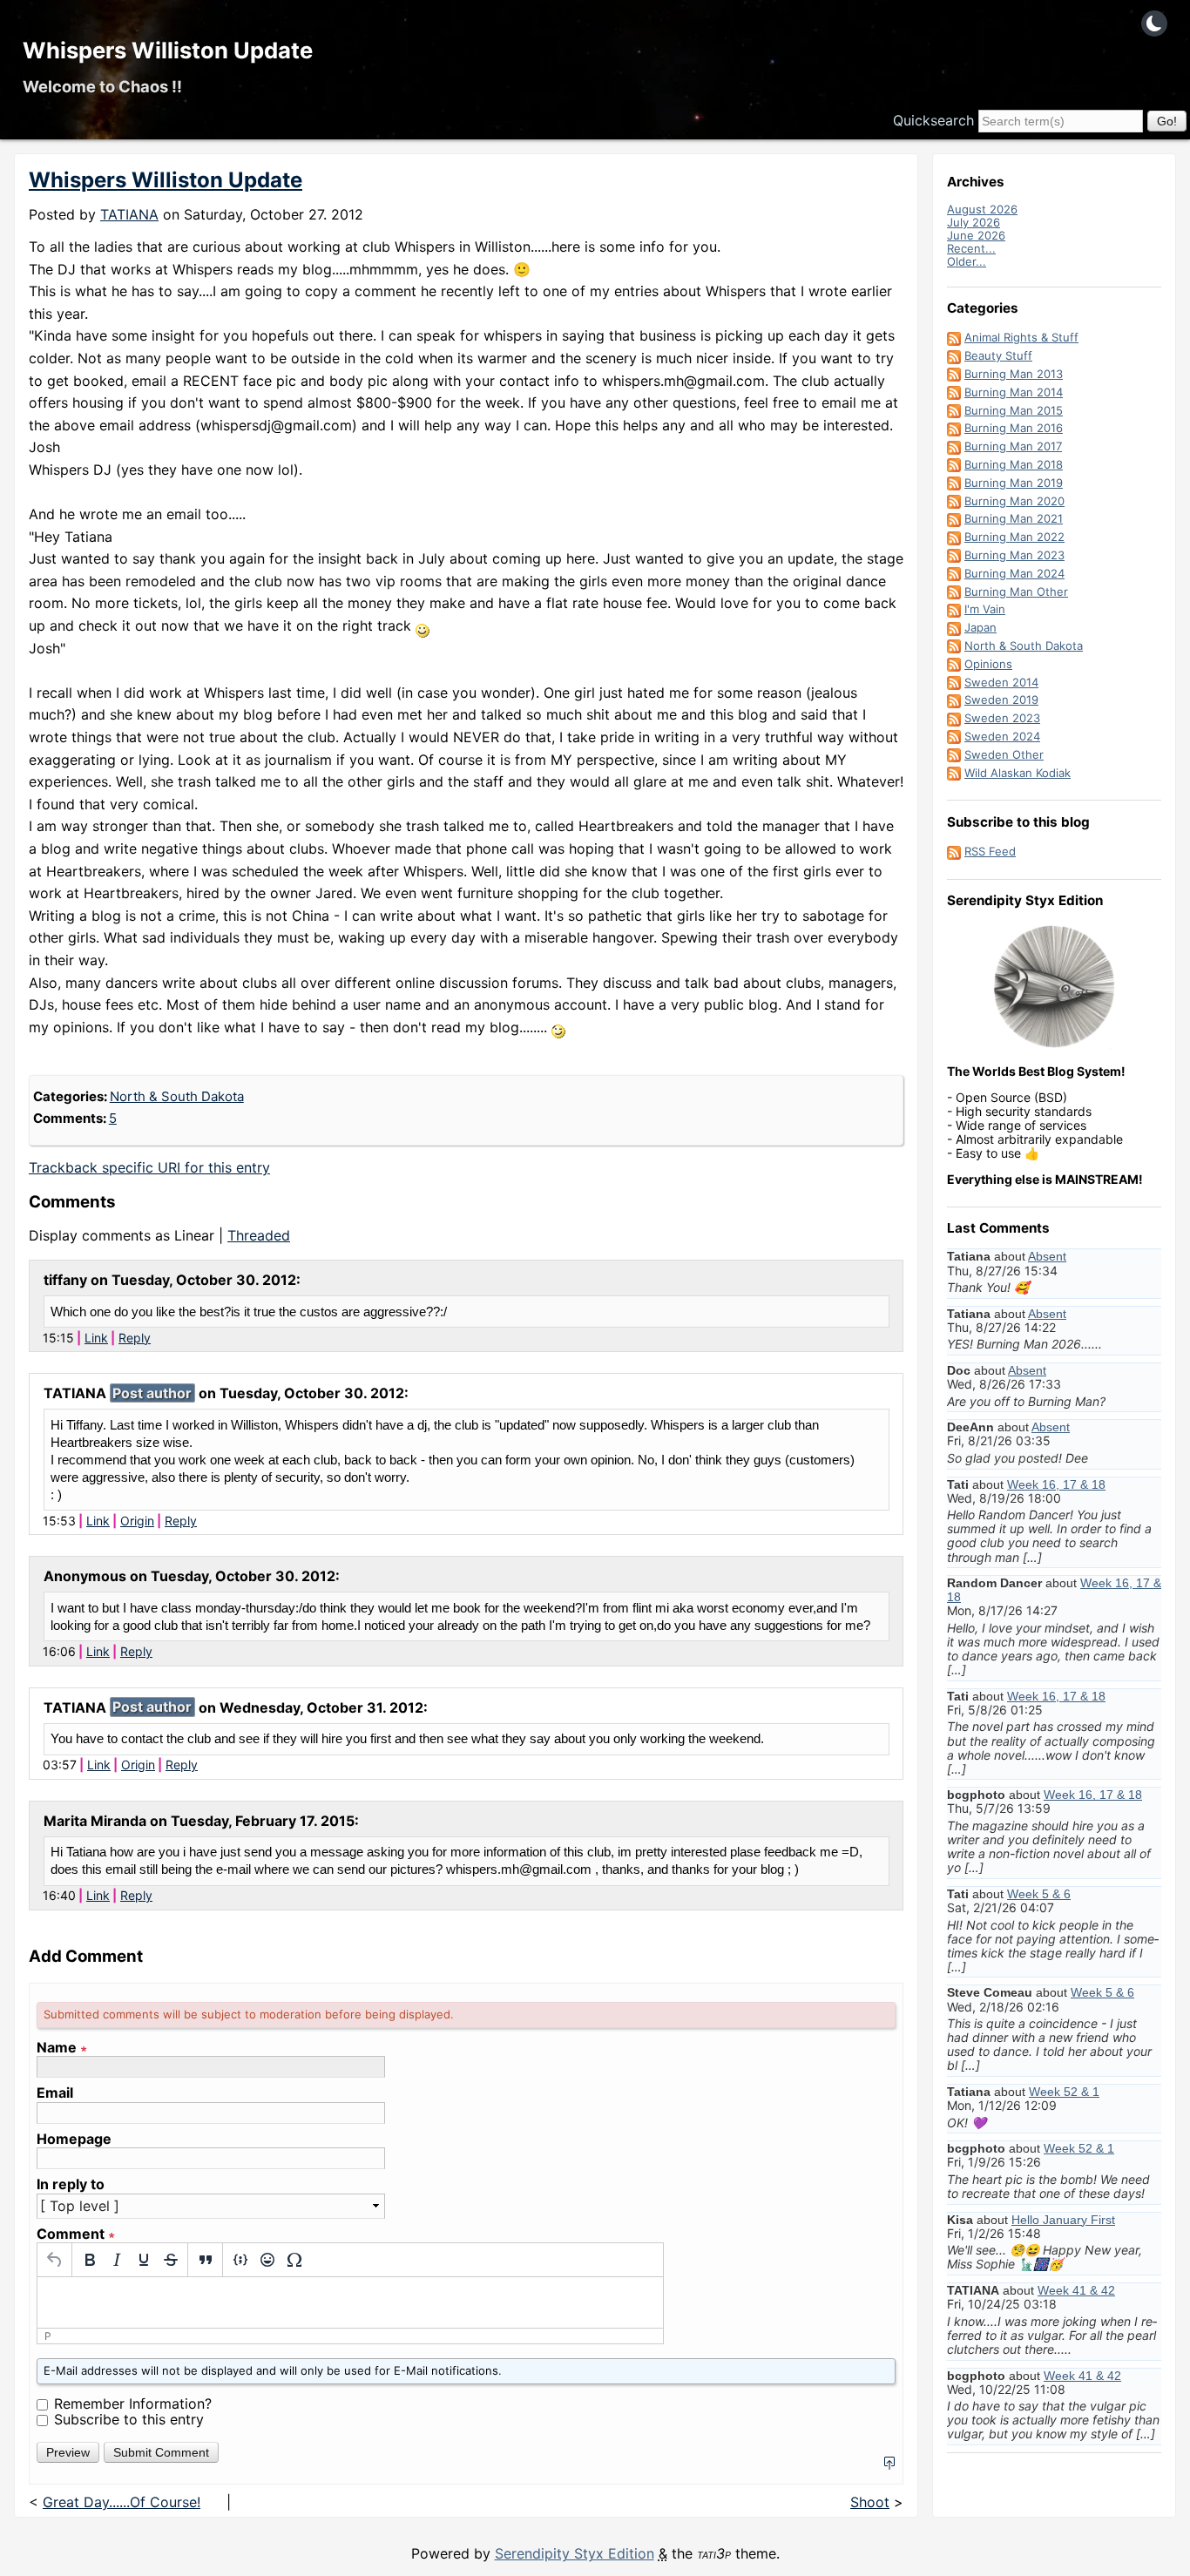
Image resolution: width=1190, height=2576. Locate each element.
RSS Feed (990, 851)
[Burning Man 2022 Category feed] (954, 537)
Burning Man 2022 (1014, 537)
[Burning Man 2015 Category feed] (954, 410)
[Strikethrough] (170, 2260)
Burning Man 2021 (1014, 518)
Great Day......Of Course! (122, 2502)
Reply (135, 1338)
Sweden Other (1004, 754)
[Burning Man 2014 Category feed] (954, 392)
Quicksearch (933, 120)
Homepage (74, 2139)
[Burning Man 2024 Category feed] (954, 573)
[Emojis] (267, 2260)
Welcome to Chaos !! (102, 86)
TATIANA (129, 214)
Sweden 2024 (1002, 736)
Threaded (259, 1235)
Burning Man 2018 (1014, 464)
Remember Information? (133, 2404)
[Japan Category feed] (954, 627)
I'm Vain (985, 609)
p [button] (48, 2336)
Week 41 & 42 (1076, 2290)
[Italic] (116, 2260)
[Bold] (89, 2260)
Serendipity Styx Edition (575, 2553)
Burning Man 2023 (1014, 555)
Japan (980, 627)
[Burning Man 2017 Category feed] (954, 446)
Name (62, 2048)
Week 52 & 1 (1064, 2092)
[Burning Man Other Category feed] (954, 592)
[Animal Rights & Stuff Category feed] (954, 337)
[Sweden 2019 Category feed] (954, 700)
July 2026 (974, 222)
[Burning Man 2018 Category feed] (954, 464)
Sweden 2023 (1002, 718)
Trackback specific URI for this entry (149, 1167)
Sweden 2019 (1001, 700)
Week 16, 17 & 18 (1056, 1484)
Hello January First (1063, 2220)
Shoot (870, 2502)
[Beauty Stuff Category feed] (954, 355)
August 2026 (982, 209)
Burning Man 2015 (1014, 410)
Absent (1047, 1256)
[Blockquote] (205, 2260)
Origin (137, 1521)
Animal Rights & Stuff (1021, 337)
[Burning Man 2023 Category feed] (954, 555)
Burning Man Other (1016, 592)
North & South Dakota (177, 1096)
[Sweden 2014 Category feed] (954, 682)
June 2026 (976, 235)
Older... (967, 261)
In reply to (71, 2184)
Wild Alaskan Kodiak (1018, 773)
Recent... (971, 248)
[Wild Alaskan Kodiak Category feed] (954, 773)
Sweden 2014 (1001, 682)
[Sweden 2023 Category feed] (954, 718)
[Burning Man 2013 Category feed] (954, 374)
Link (96, 1338)
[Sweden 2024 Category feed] (954, 736)
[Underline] (143, 2260)
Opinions (988, 664)
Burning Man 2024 (1014, 573)
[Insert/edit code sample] (240, 2260)
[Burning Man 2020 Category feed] (954, 501)
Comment (76, 2234)
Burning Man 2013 (1014, 374)
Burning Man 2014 (1014, 392)
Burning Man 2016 (1014, 428)
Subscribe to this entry (129, 2419)
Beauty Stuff (998, 355)
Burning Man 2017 (1013, 446)
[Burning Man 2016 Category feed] (954, 428)
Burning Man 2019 (1014, 483)
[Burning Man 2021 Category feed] (954, 518)
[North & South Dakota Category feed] (954, 646)
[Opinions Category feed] (954, 664)
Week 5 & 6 (1039, 1894)
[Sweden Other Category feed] (954, 754)
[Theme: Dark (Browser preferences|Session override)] (1154, 24)
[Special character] (294, 2260)
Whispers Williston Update (168, 50)
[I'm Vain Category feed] (954, 609)
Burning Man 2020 (1014, 501)
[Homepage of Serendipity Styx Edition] (1054, 987)
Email (55, 2093)
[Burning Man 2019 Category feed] (954, 483)
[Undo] (54, 2260)
